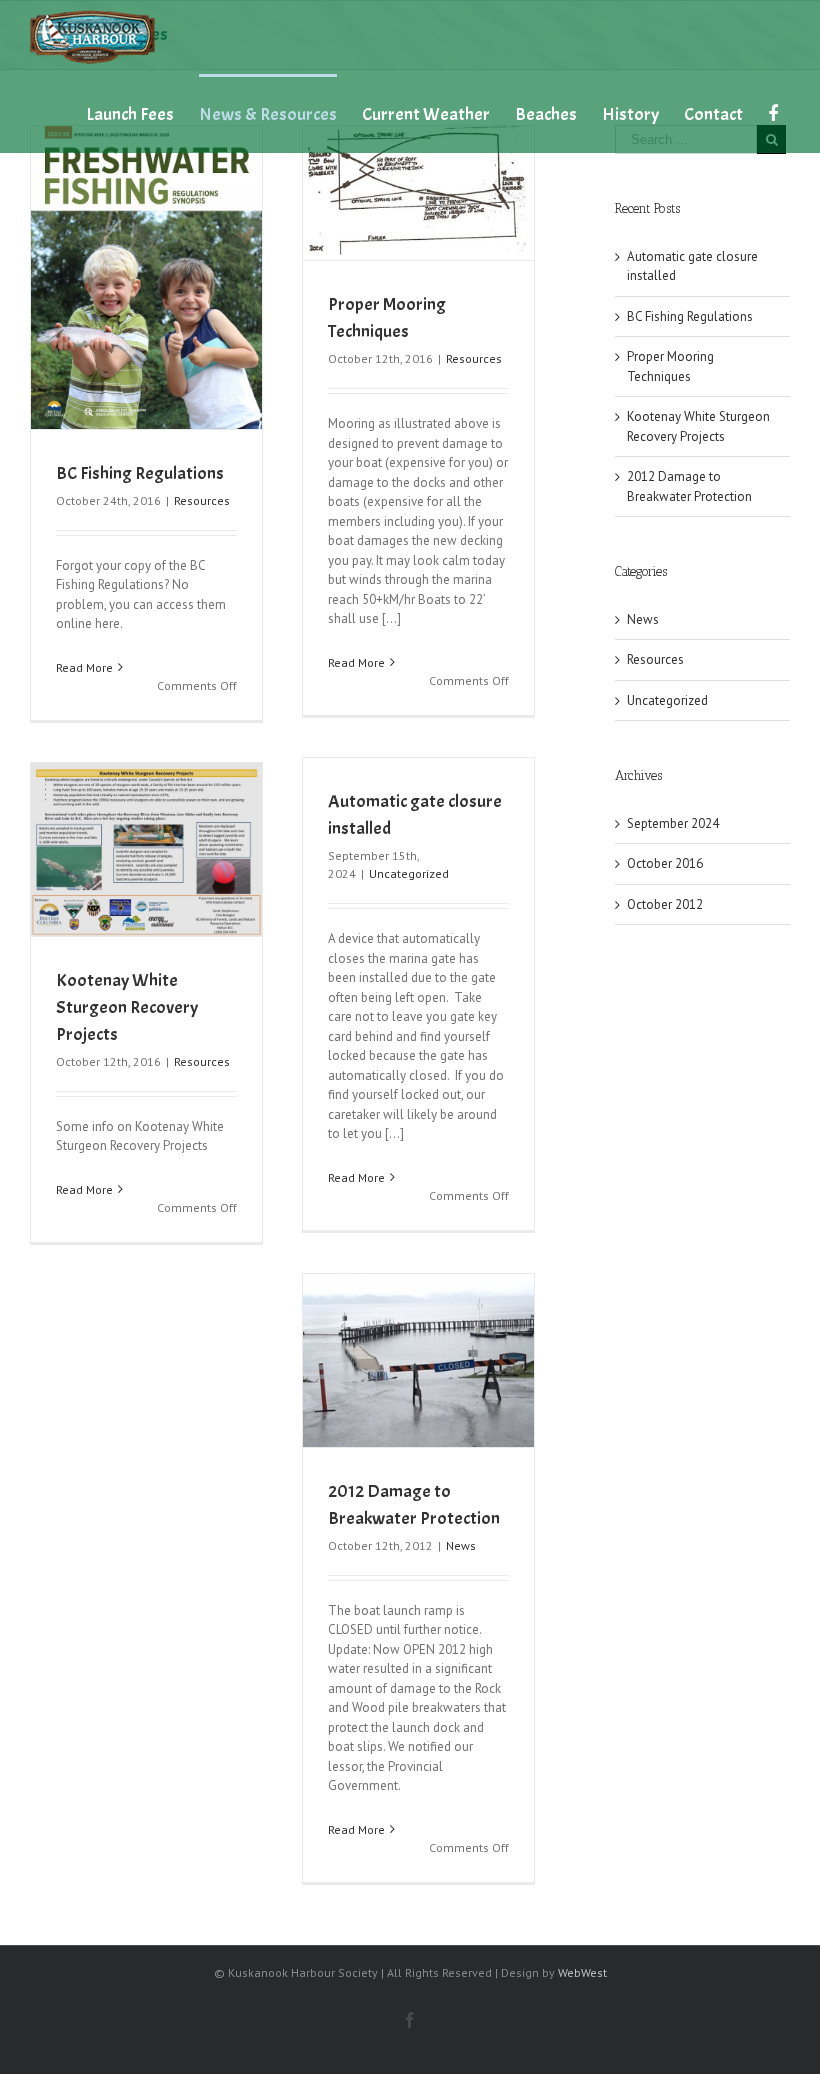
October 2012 (665, 904)
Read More (84, 667)
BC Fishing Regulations (140, 473)
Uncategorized (409, 873)
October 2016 (665, 863)
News (461, 1545)
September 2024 (673, 823)
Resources (202, 500)
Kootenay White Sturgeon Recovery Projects (127, 1007)
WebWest (582, 1972)
